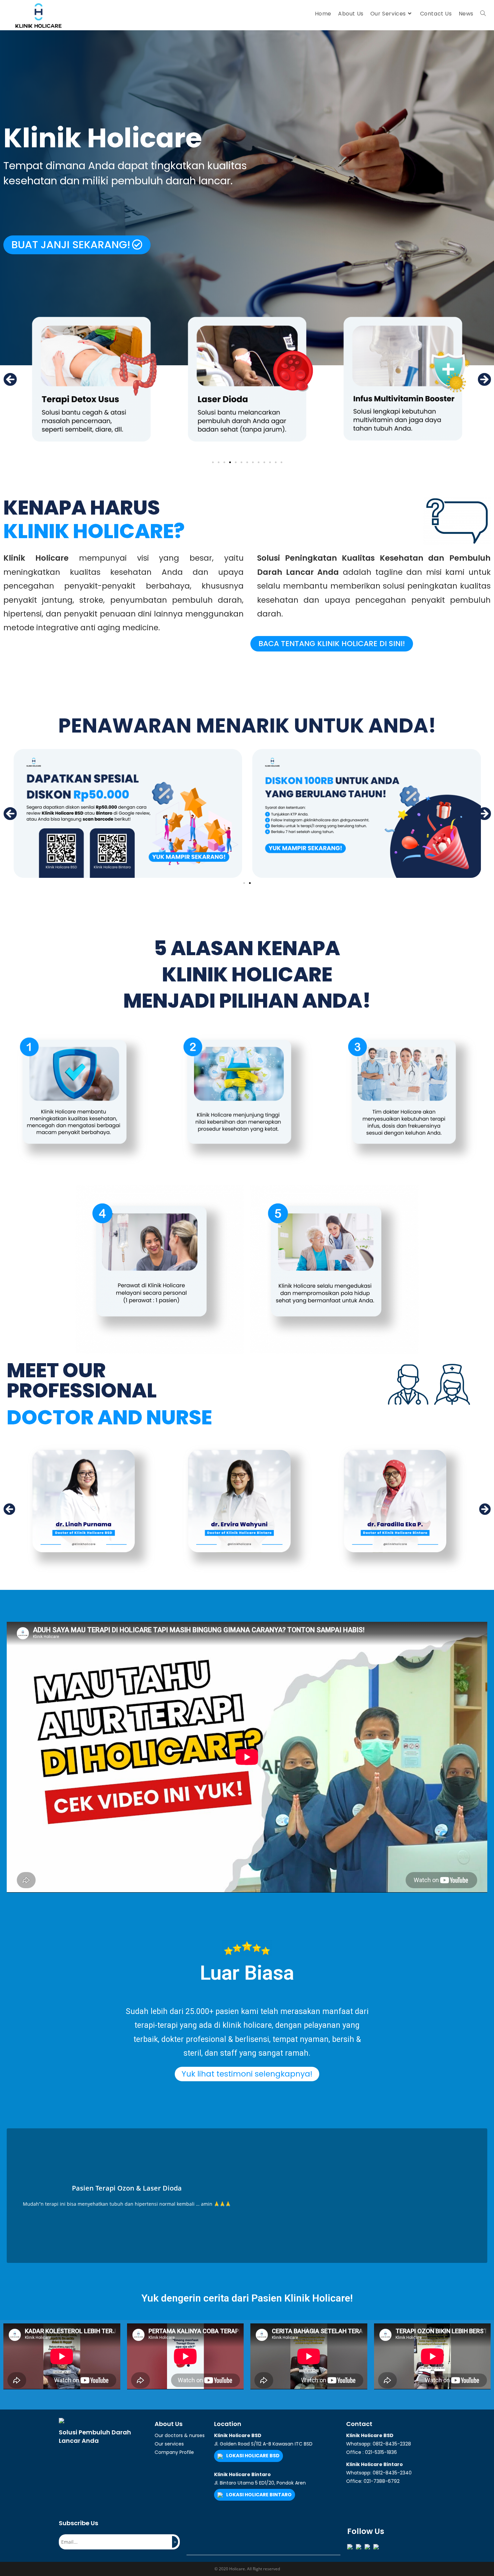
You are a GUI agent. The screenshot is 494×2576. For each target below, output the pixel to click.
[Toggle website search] (483, 14)
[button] (77, 245)
